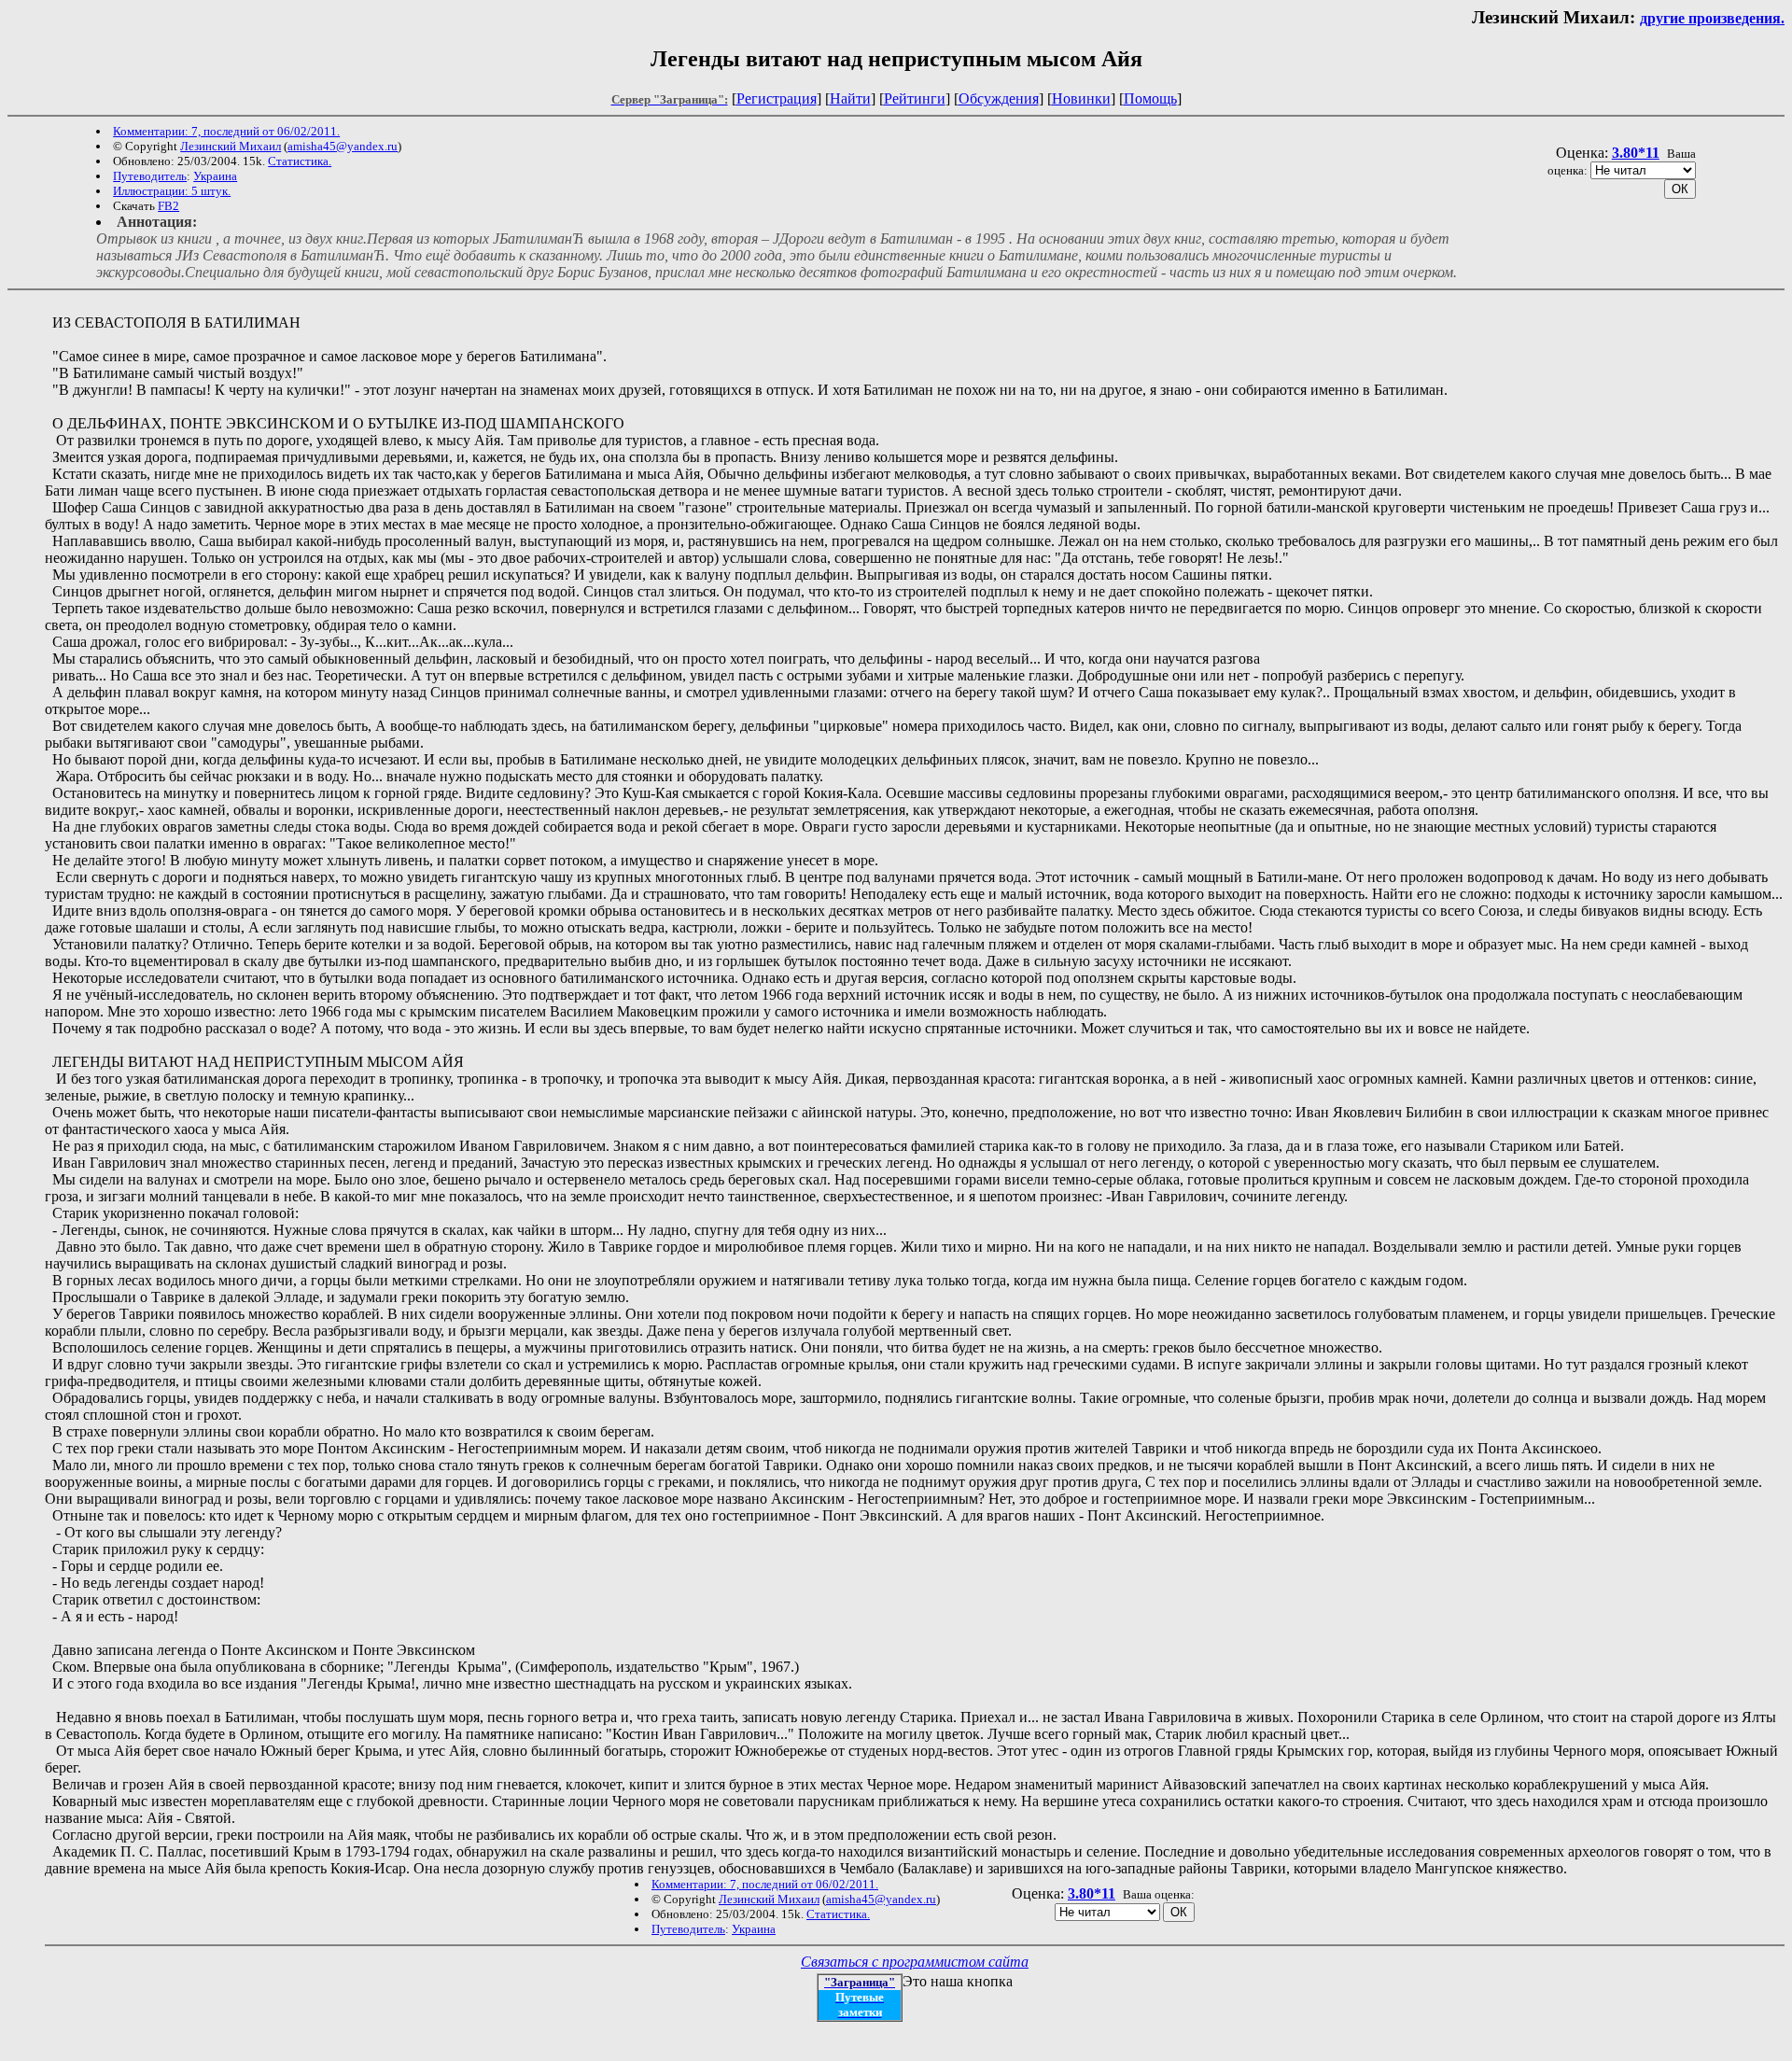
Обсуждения (999, 98)
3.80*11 (1636, 153)
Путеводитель (150, 176)
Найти (850, 98)
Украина (215, 176)
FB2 (168, 206)
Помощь (1150, 98)
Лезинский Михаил (231, 146)
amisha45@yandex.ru (343, 146)
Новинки (1081, 98)
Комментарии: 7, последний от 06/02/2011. (226, 131)
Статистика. (300, 161)
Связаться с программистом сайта (915, 1962)
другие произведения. (1712, 18)
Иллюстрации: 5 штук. (172, 191)
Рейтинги (915, 98)
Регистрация (777, 98)
